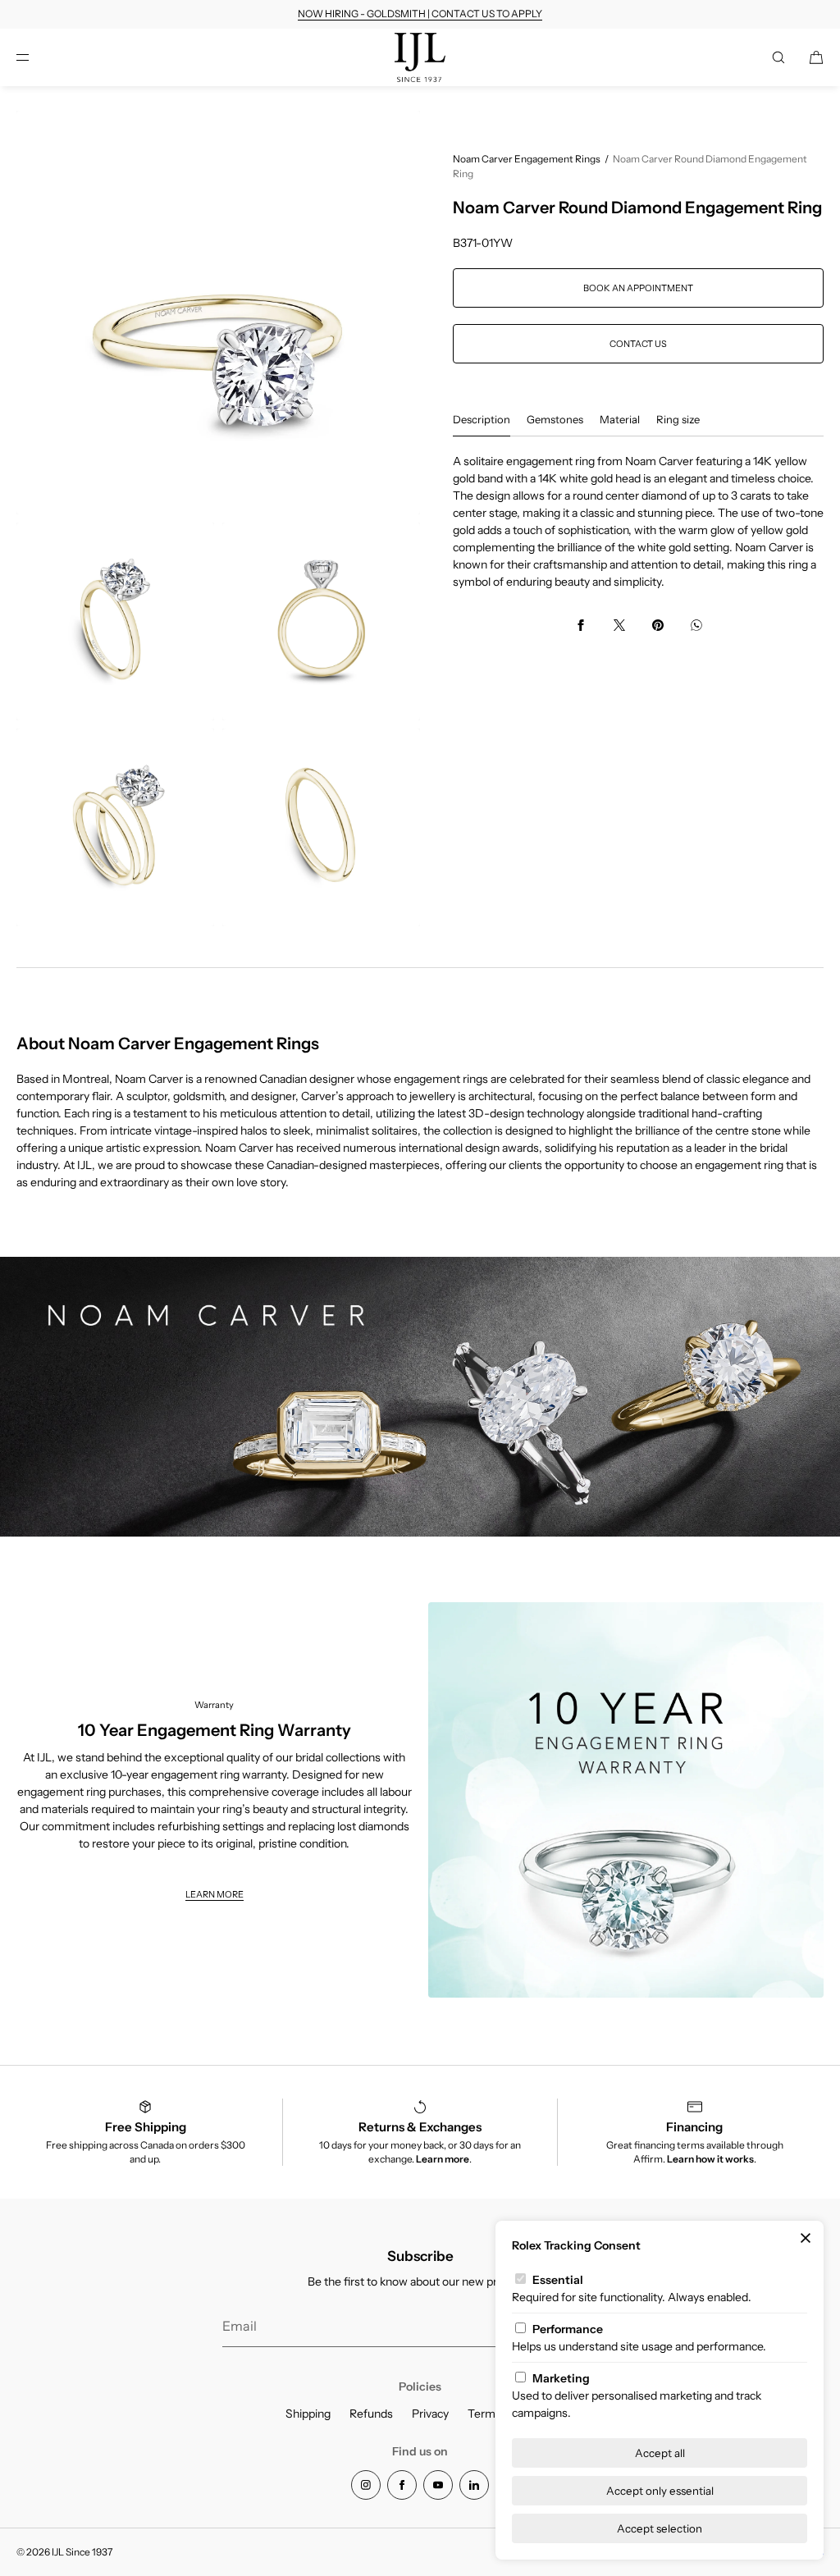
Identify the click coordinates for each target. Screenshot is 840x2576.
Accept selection (660, 2528)
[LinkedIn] (474, 2485)
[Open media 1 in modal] (218, 313)
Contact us (638, 344)
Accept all (660, 2453)
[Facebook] (402, 2485)
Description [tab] (482, 419)
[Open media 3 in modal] (321, 621)
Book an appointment (638, 288)
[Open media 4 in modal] (115, 827)
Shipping (308, 2414)
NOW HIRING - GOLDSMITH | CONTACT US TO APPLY (420, 14)
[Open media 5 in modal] (321, 827)
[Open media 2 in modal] (115, 621)
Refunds (371, 2414)
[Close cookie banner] (806, 2239)
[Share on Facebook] (581, 625)
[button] (778, 57)
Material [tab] (620, 419)
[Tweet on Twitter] (619, 625)
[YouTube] (438, 2485)
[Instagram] (366, 2485)
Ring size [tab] (678, 419)
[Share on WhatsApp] (696, 625)
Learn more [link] (215, 1894)
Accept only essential (660, 2491)
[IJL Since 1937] (420, 57)
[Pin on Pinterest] (658, 625)
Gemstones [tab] (555, 419)
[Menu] (36, 57)
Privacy (430, 2414)
